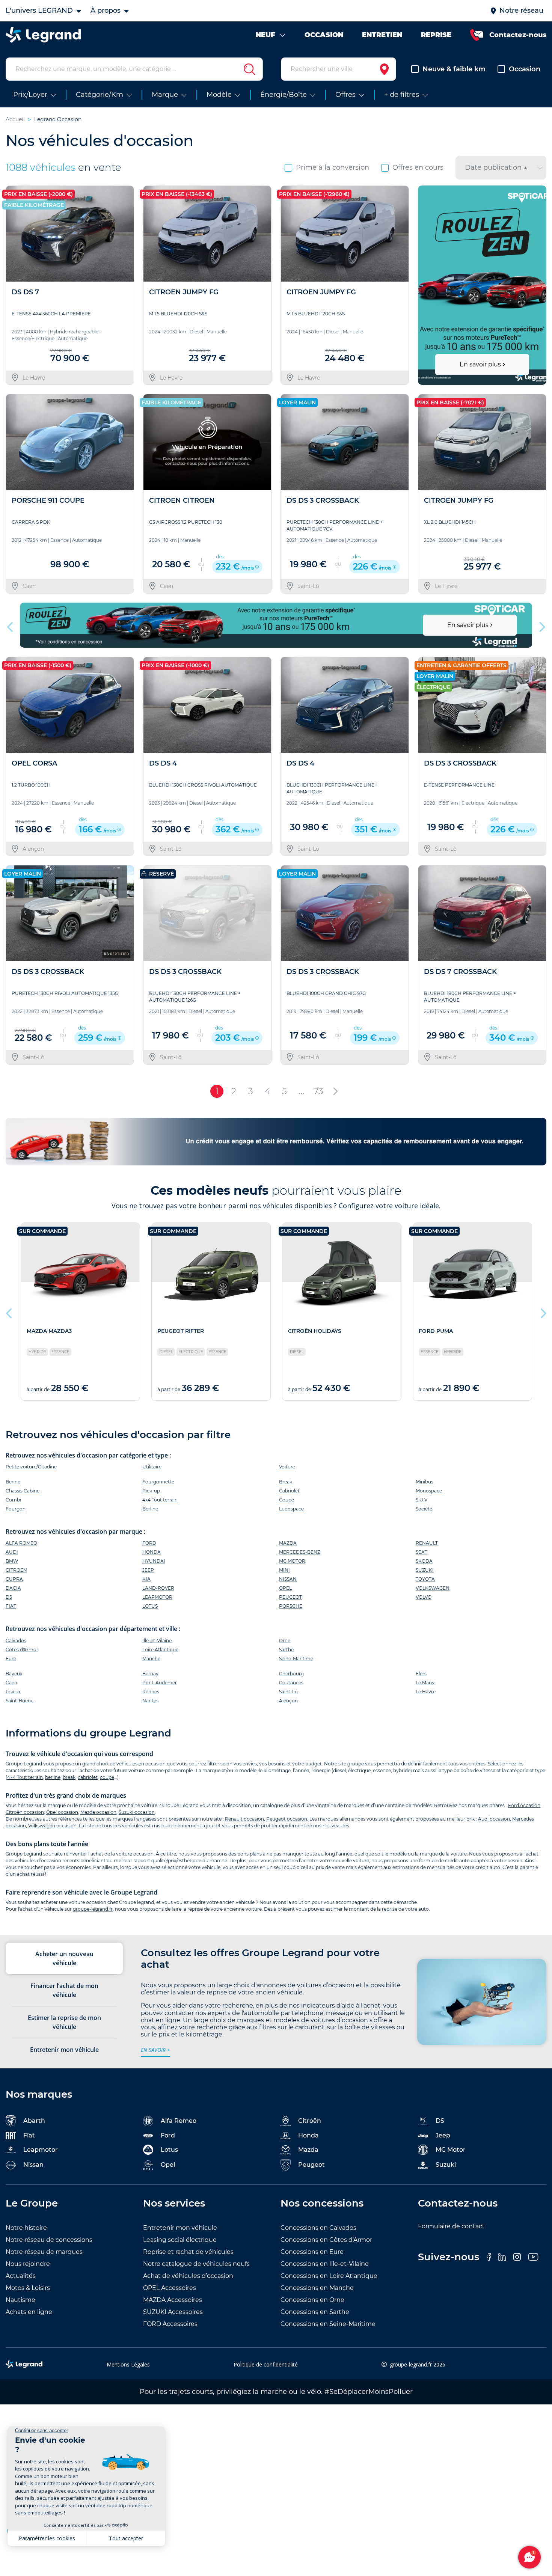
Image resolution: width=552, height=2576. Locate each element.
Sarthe (286, 1650)
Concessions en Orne (312, 2300)
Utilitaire (152, 1467)
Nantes (150, 1701)
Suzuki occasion (137, 1812)
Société (424, 1509)
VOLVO (424, 1597)
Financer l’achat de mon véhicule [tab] (64, 1990)
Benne (13, 1482)
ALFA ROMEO (21, 1543)
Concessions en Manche (317, 2288)
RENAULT (427, 1543)
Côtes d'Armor (22, 1650)
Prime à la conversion (333, 167)
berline (53, 1777)
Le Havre (426, 1692)
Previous (425, 285)
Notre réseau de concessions (49, 2240)
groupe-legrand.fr (93, 1909)
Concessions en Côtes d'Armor (326, 2240)
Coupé (287, 1500)
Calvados (16, 1641)
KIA (146, 1579)
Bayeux (14, 1674)
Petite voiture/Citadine (31, 1467)
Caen (11, 1683)
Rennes (151, 1692)
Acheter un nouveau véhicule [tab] (64, 1958)
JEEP (148, 1570)
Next (538, 285)
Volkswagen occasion (52, 1826)
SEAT (422, 1552)
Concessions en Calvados (318, 2228)
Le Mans (425, 1683)
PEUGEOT (290, 1597)
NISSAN (288, 1579)
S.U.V (422, 1500)
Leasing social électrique (180, 2240)
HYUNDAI (154, 1561)
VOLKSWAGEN (433, 1588)
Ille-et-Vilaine (157, 1641)
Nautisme (20, 2300)
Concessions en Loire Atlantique (329, 2276)
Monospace (429, 1491)
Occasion (525, 69)
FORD (149, 1543)
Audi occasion (494, 1819)
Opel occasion (62, 1812)
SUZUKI (425, 1570)
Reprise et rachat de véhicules (188, 2252)
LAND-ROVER (158, 1588)
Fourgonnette (158, 1482)
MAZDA (288, 1543)
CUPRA (14, 1579)
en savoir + (155, 2050)
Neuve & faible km (454, 69)
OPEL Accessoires (170, 2288)
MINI (284, 1570)
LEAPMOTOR (157, 1597)
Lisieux (13, 1692)
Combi (13, 1500)
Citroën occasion (25, 1812)
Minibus (425, 1482)
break (69, 1777)
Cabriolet (289, 1491)
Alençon (288, 1701)
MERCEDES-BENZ (300, 1552)
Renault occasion (244, 1819)
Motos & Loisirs (28, 2288)
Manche (151, 1659)
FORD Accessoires (170, 2324)
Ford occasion (524, 1805)
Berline (150, 1509)
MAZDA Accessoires (173, 2300)
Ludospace (291, 1509)
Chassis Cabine (23, 1491)
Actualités (21, 2276)
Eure (11, 1659)
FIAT (11, 1606)
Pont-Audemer (160, 1683)
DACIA (13, 1588)
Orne (285, 1641)
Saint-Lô (288, 1692)
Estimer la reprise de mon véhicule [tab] (64, 2022)
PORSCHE (291, 1606)
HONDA (152, 1552)
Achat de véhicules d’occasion (188, 2276)
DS (9, 1597)
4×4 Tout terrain (25, 1777)
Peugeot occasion (287, 1819)
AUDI (12, 1552)
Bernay (150, 1674)
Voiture (287, 1467)
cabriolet (88, 1777)
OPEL (285, 1588)
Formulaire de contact (451, 2226)
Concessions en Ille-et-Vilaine (325, 2264)
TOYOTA (425, 1579)
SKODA (424, 1561)
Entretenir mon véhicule (180, 2228)
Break (286, 1482)
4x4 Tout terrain (160, 1500)
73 (318, 1091)
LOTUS (150, 1606)
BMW (12, 1561)
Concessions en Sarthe (315, 2312)
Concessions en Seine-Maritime (328, 2324)
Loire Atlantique (160, 1650)
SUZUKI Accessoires (173, 2312)
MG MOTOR (292, 1561)
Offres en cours (418, 167)
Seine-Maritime (296, 1659)
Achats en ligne (29, 2312)
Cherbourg (291, 1674)
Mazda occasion (98, 1812)
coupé (107, 1777)
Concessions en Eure (312, 2252)
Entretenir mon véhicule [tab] (64, 2050)
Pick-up (151, 1491)
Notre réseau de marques (44, 2252)
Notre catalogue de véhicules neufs (196, 2264)
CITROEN (16, 1570)
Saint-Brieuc (20, 1701)
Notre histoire (26, 2228)
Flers (421, 1674)
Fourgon (16, 1509)
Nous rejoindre (28, 2264)
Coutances (291, 1683)
